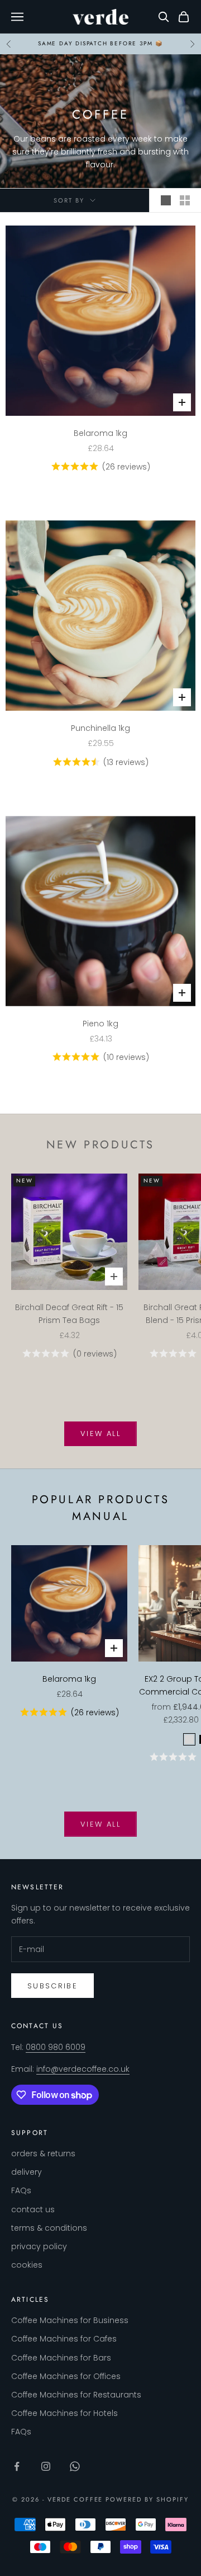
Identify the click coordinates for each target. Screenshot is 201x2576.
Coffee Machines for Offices (66, 2376)
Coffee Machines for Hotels (64, 2413)
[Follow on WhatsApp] (75, 2466)
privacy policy (39, 2246)
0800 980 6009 (56, 2047)
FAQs (21, 2190)
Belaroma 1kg (100, 433)
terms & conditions (49, 2228)
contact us (33, 2209)
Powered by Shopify (147, 2499)
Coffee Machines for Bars (61, 2358)
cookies (27, 2265)
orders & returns (43, 2153)
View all (100, 1434)
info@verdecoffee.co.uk (83, 2069)
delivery (27, 2172)
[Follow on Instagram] (46, 2466)
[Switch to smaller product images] (185, 200)
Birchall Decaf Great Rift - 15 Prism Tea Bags (69, 1314)
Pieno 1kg (100, 1024)
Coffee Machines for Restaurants (76, 2395)
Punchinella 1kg (100, 728)
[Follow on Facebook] (17, 2466)
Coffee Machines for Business (70, 2320)
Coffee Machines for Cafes (64, 2339)
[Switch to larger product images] (166, 200)
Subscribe (52, 1986)
